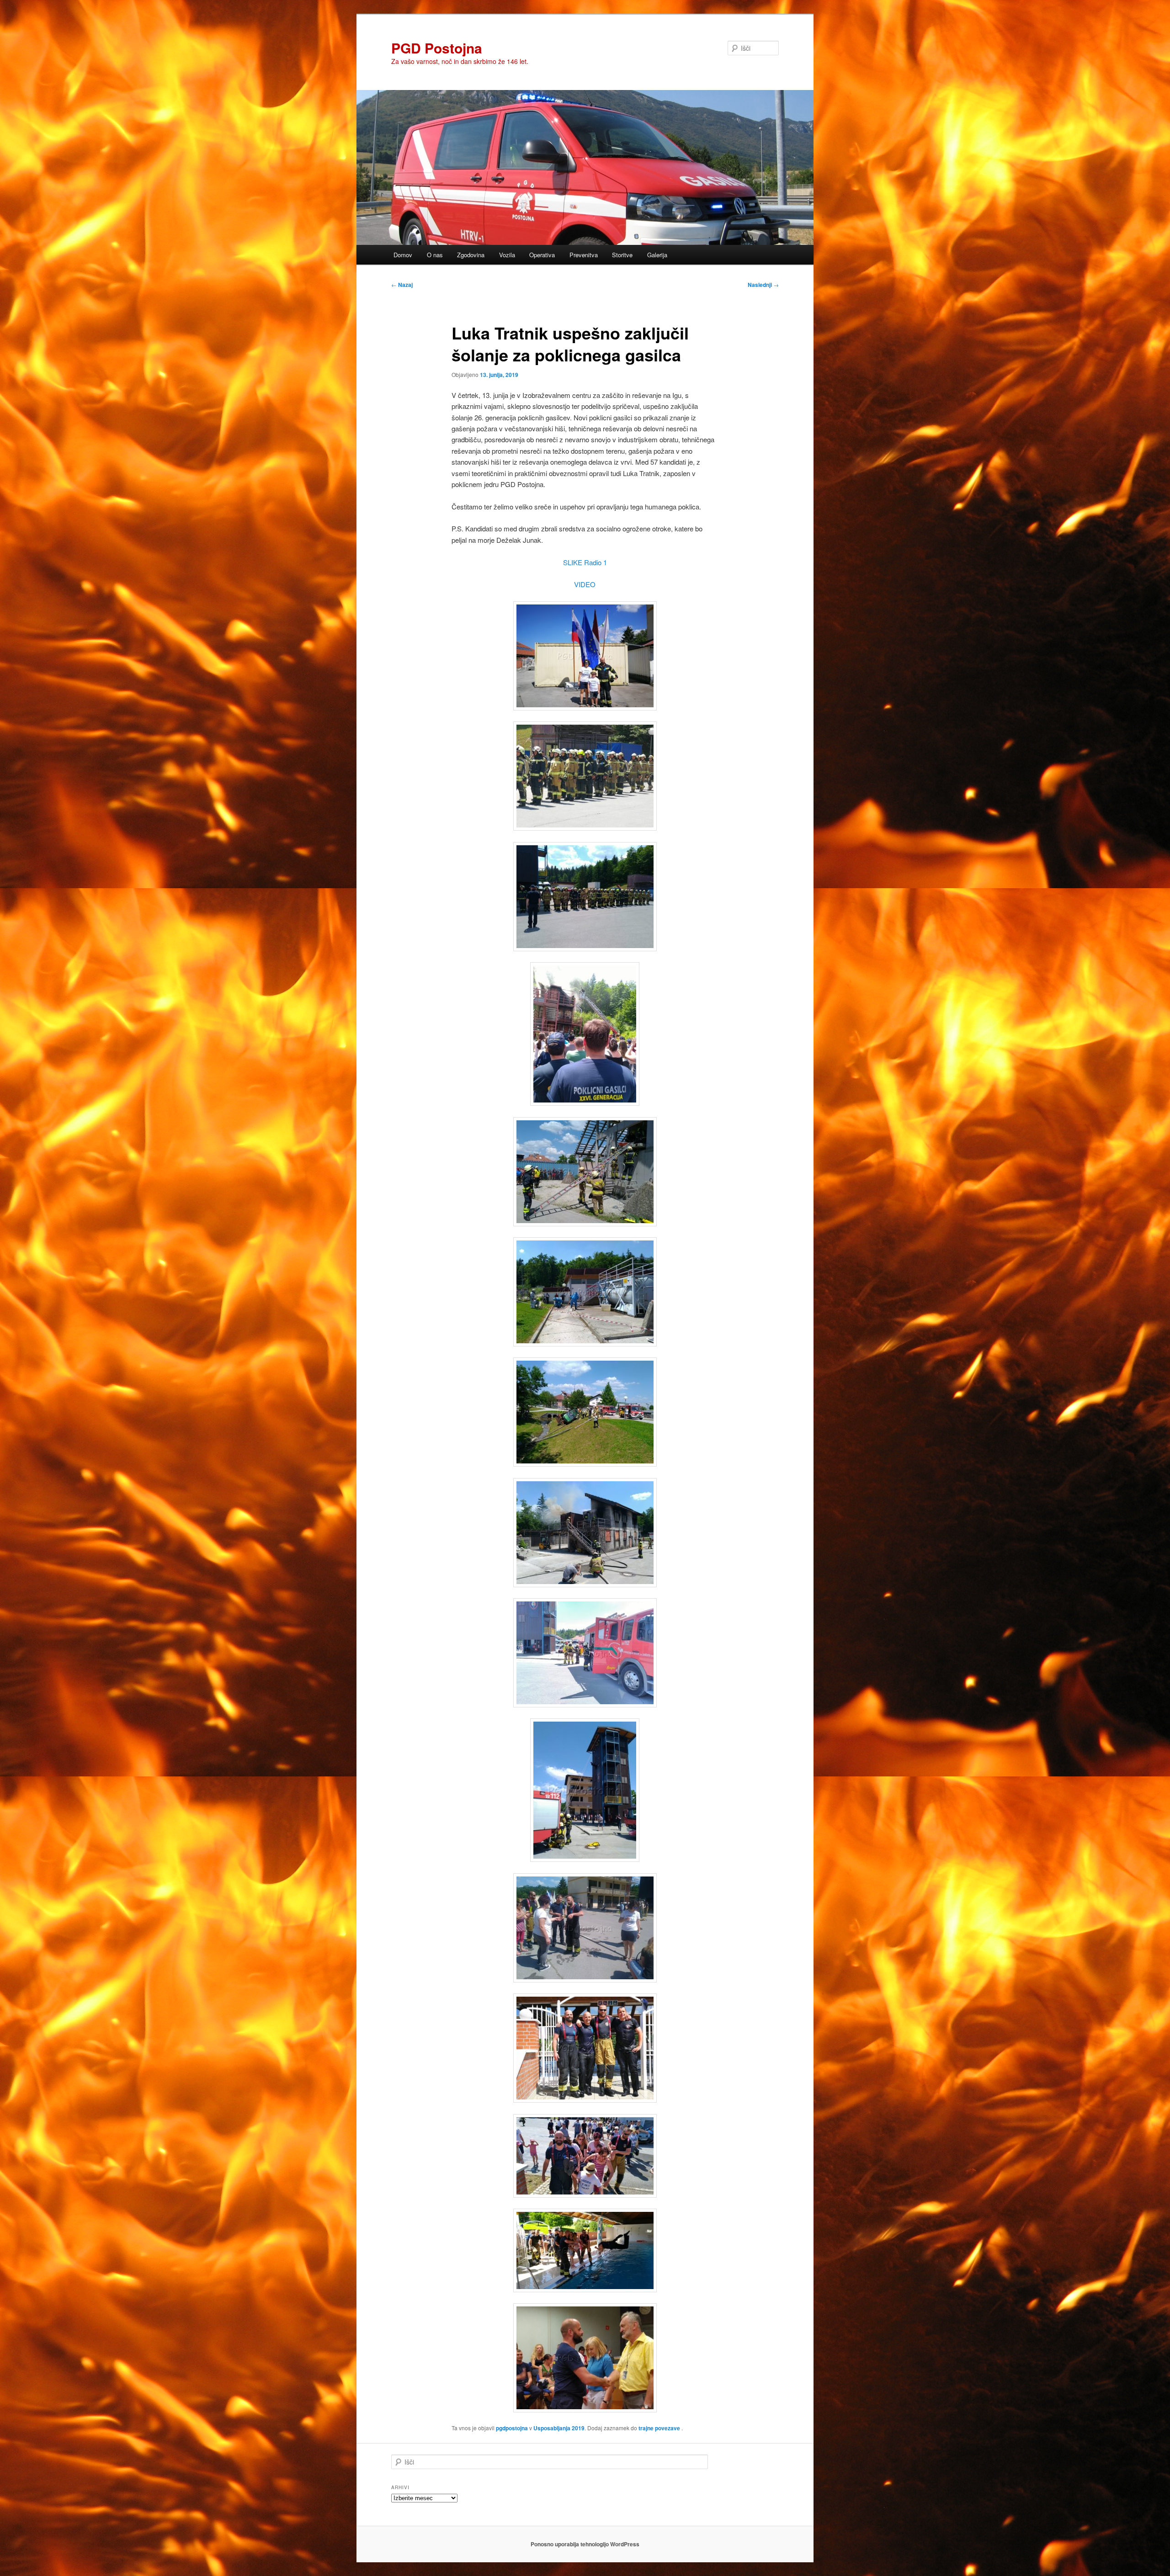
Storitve (622, 255)
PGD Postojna (437, 48)
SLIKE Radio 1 (585, 562)
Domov (403, 255)
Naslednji (763, 285)
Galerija (657, 255)
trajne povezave (659, 2428)
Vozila (507, 255)
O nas (435, 255)
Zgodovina (471, 255)
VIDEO (585, 584)
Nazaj (402, 285)
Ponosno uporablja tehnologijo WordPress (585, 2544)
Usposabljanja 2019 (559, 2428)
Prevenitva (584, 255)
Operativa (542, 255)
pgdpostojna (512, 2428)
